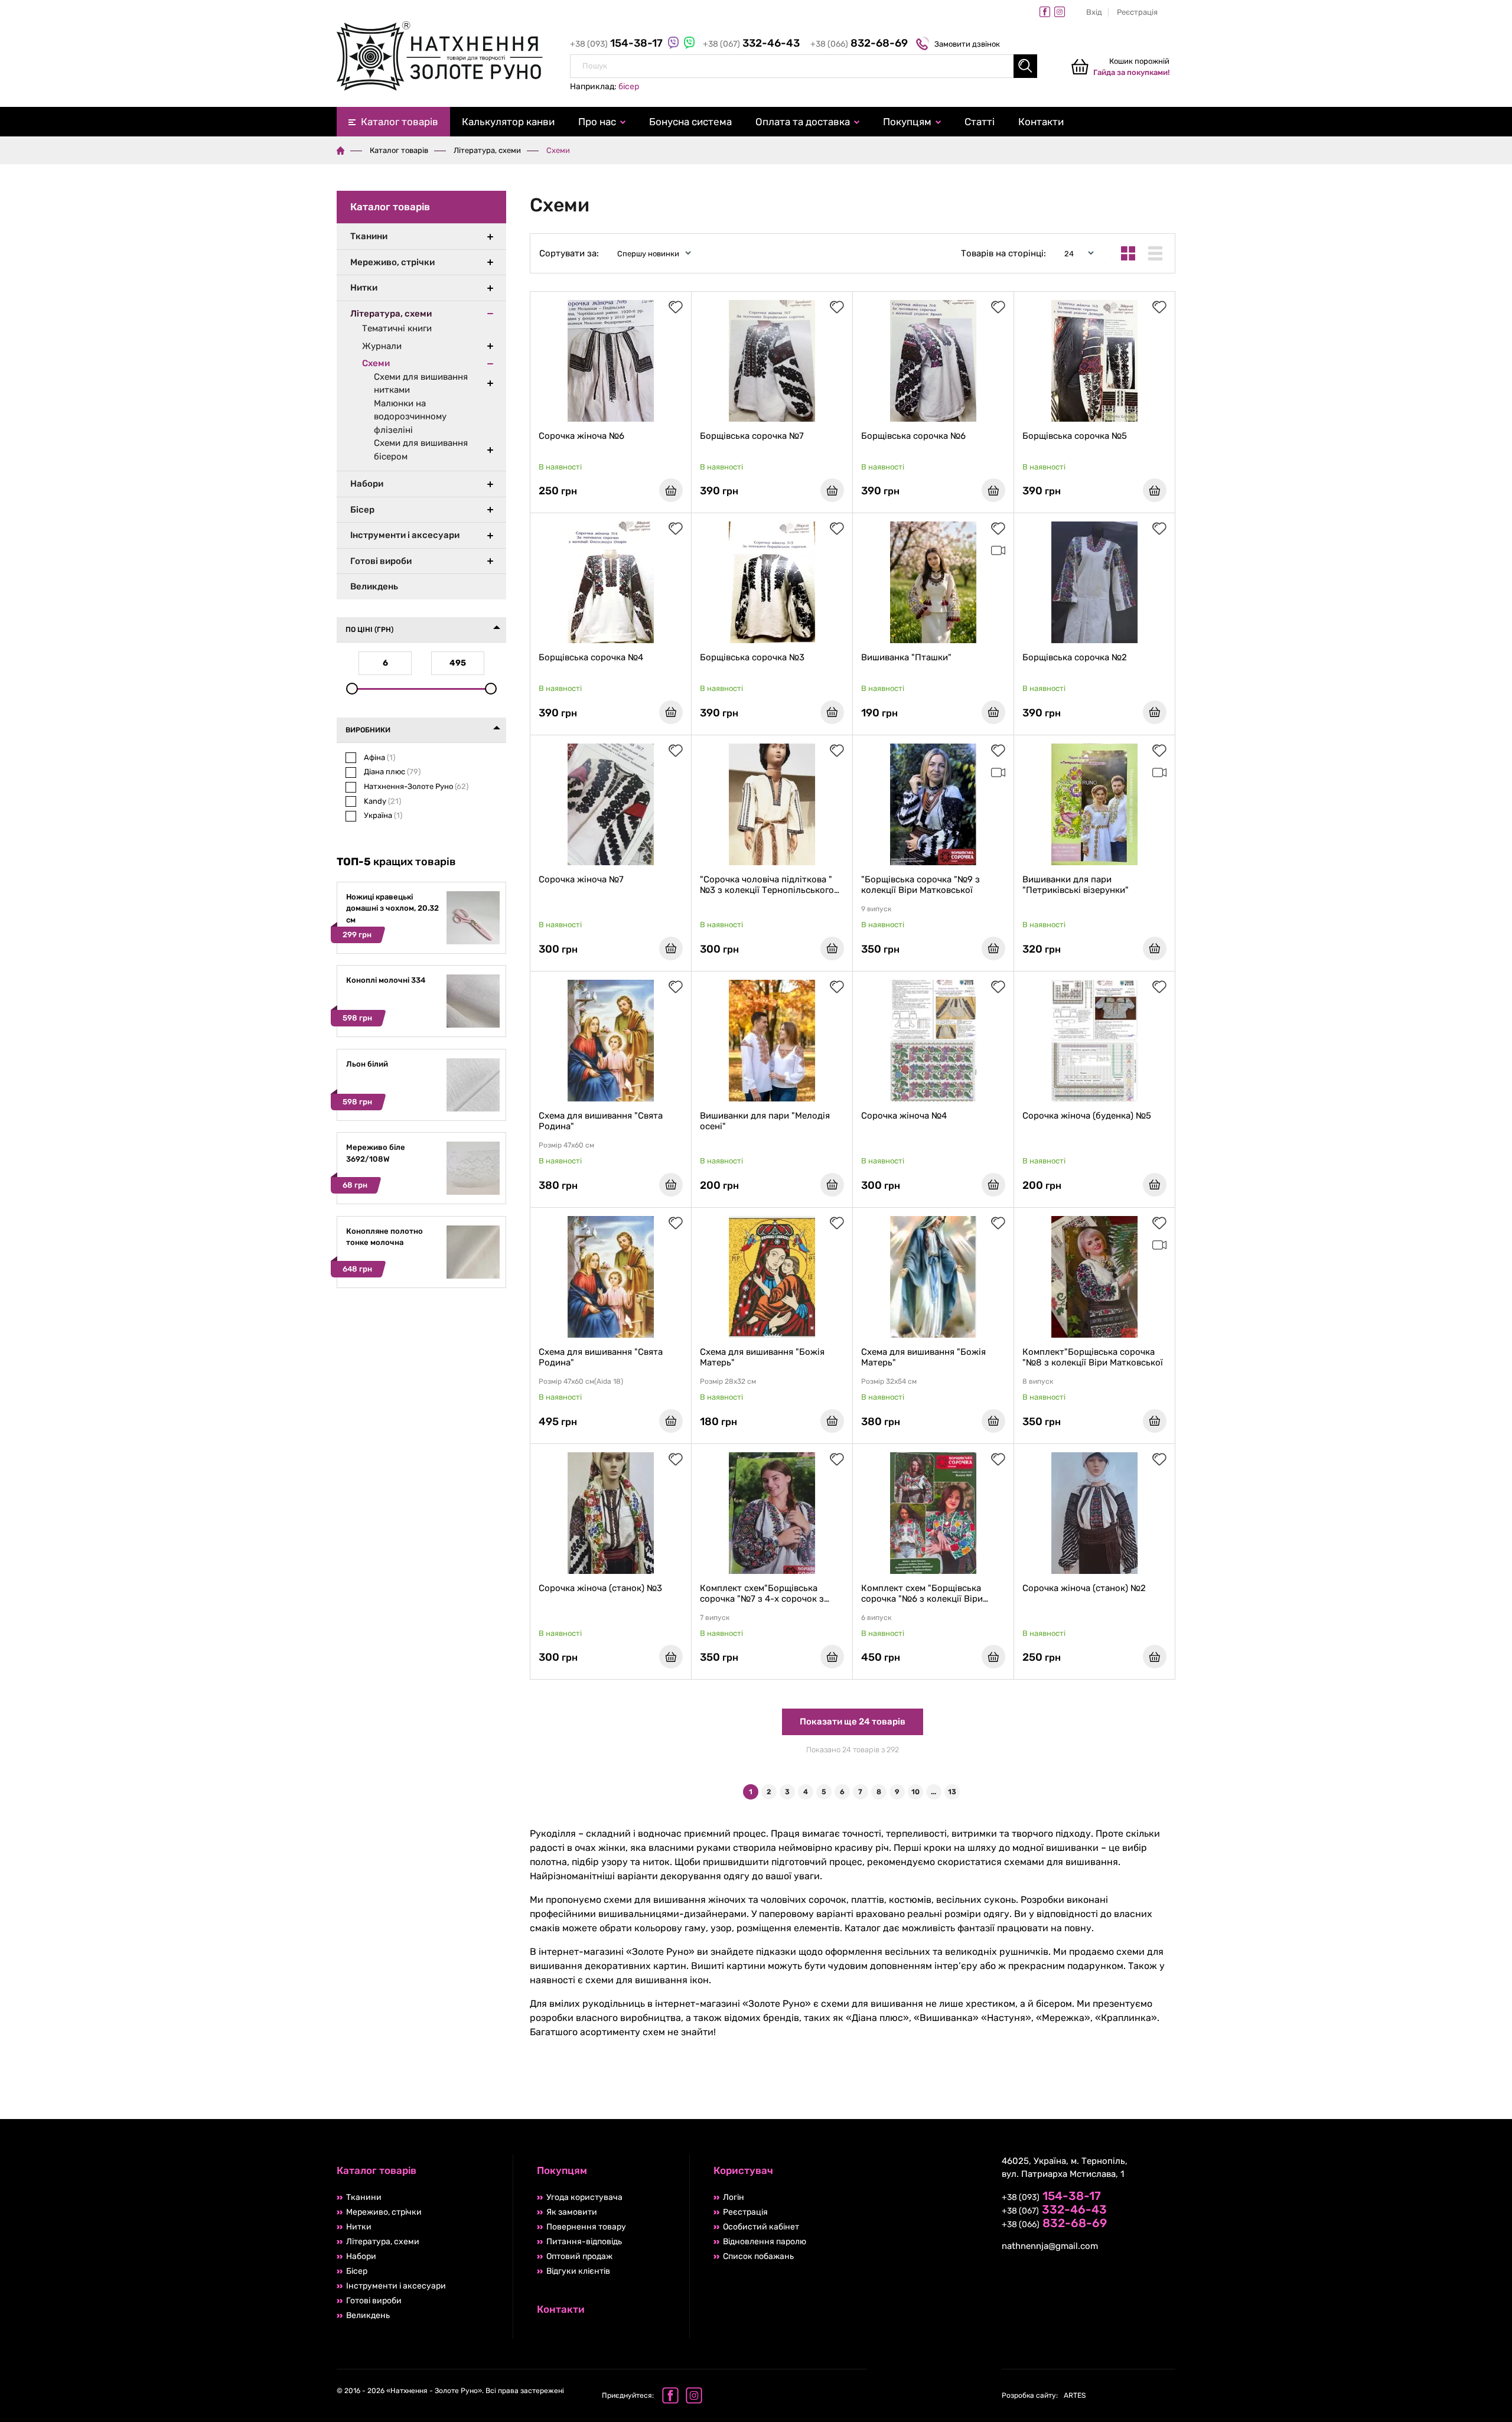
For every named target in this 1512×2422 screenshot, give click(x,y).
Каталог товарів (400, 122)
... (933, 1792)
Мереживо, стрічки (392, 262)
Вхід (1094, 12)
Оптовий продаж (579, 2256)
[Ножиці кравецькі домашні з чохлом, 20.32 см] (473, 942)
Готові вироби (381, 561)
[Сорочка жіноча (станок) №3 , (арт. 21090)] (611, 1513)
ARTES (1044, 2395)
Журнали (382, 346)
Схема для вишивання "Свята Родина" (601, 1121)
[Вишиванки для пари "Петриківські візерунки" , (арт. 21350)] (1094, 804)
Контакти (1041, 122)
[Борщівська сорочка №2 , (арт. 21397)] (1094, 582)
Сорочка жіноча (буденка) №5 (1087, 1116)
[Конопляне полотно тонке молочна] (473, 1276)
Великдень (374, 586)
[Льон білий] (473, 1109)
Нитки (364, 288)
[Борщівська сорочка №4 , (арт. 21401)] (611, 582)
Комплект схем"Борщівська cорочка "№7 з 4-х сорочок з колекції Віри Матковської (762, 1593)
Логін (734, 2197)
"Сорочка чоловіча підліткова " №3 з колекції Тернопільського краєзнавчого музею (767, 885)
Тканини (369, 236)
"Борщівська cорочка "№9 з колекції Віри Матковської (920, 885)
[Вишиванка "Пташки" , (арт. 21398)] (933, 582)
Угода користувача (584, 2197)
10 (915, 1792)
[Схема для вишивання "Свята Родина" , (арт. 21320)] (611, 1041)
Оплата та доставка (803, 122)
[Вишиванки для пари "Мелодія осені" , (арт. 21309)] (772, 1041)
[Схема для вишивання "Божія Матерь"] (772, 1277)
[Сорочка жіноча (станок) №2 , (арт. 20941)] (1094, 1513)
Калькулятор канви (508, 122)
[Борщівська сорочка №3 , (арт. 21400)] (772, 582)
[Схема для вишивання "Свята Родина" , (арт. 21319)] (611, 1277)
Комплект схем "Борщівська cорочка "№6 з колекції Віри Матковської (922, 1593)
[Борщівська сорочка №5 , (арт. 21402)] (1094, 361)
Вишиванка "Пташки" (906, 657)
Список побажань (758, 2256)
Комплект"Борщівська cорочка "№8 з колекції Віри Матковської (1093, 1357)
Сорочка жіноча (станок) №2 (1084, 1588)
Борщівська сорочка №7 (752, 436)
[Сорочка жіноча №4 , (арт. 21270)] (933, 1041)
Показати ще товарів (853, 1722)
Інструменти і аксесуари (405, 535)
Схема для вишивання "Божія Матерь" (762, 1357)
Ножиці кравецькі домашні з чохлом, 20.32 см (392, 908)
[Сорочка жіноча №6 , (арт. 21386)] (611, 361)
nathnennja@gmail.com (1050, 2246)
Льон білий (367, 1064)
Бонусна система (690, 122)
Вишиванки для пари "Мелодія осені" (765, 1121)
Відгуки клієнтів (578, 2271)
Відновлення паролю (765, 2242)
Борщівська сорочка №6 (913, 436)
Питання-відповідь (584, 2242)
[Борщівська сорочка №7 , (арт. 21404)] (772, 361)
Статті (980, 122)
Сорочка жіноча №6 (581, 436)
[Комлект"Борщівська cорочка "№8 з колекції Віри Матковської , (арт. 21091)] (1094, 1277)
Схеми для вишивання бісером (421, 450)
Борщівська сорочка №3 (752, 657)
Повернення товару (586, 2227)
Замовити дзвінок (967, 44)
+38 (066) (859, 44)
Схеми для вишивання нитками (421, 384)
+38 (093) (617, 44)
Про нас (597, 122)
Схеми (376, 363)
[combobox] (804, 66)
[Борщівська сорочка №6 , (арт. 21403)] (933, 361)
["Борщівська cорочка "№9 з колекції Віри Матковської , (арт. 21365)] (933, 804)
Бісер (362, 510)
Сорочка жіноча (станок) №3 (600, 1588)
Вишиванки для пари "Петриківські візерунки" (1076, 885)
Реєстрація (1137, 12)
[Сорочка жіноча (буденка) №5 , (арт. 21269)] (1094, 1041)
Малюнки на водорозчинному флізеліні (410, 417)
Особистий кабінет (761, 2227)
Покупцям (907, 122)
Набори (367, 484)
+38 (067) (751, 44)
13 (952, 1792)
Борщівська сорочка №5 (1075, 436)
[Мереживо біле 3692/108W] (473, 1192)
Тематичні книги (397, 328)
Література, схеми (487, 150)
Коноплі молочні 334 (386, 980)
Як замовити (572, 2212)
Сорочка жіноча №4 (904, 1116)
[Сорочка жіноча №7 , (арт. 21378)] (611, 804)
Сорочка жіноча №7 (581, 879)
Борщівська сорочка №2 (1075, 657)
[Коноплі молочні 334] (473, 1025)
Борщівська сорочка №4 (591, 657)
